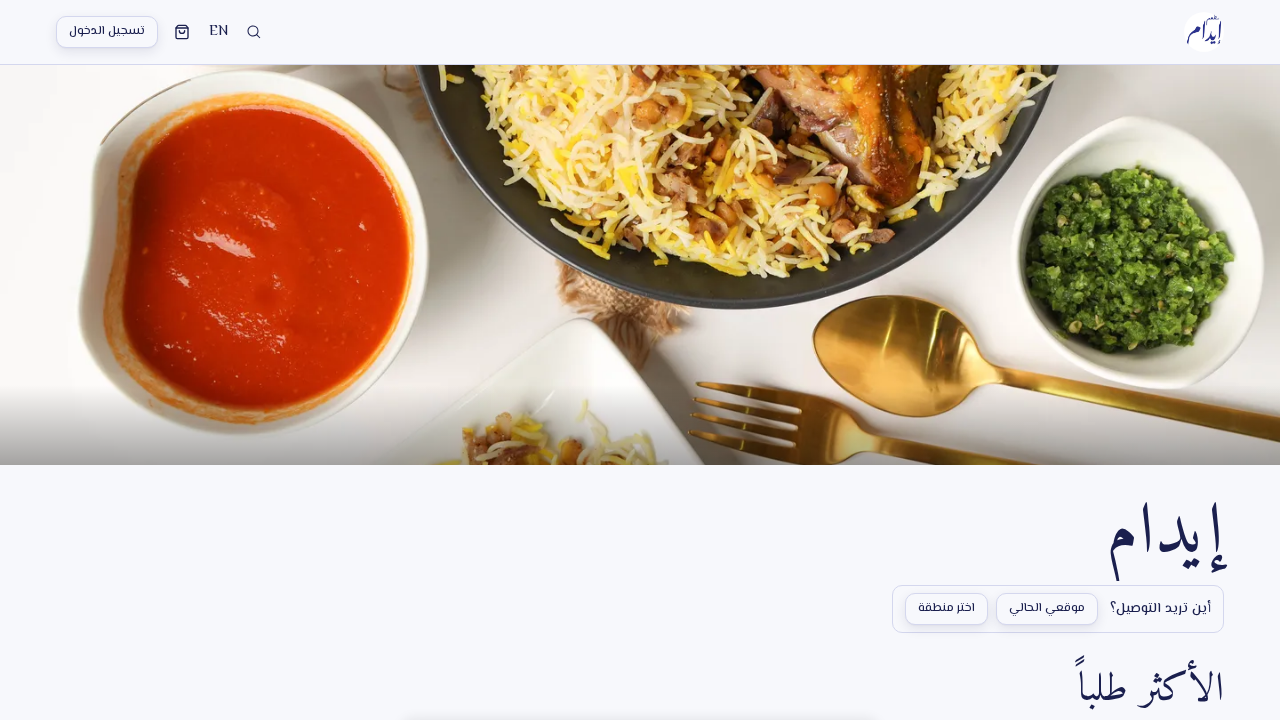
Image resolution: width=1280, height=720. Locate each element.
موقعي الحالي (1047, 608)
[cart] (182, 32)
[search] (254, 32)
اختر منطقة (946, 608)
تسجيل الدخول (107, 31)
